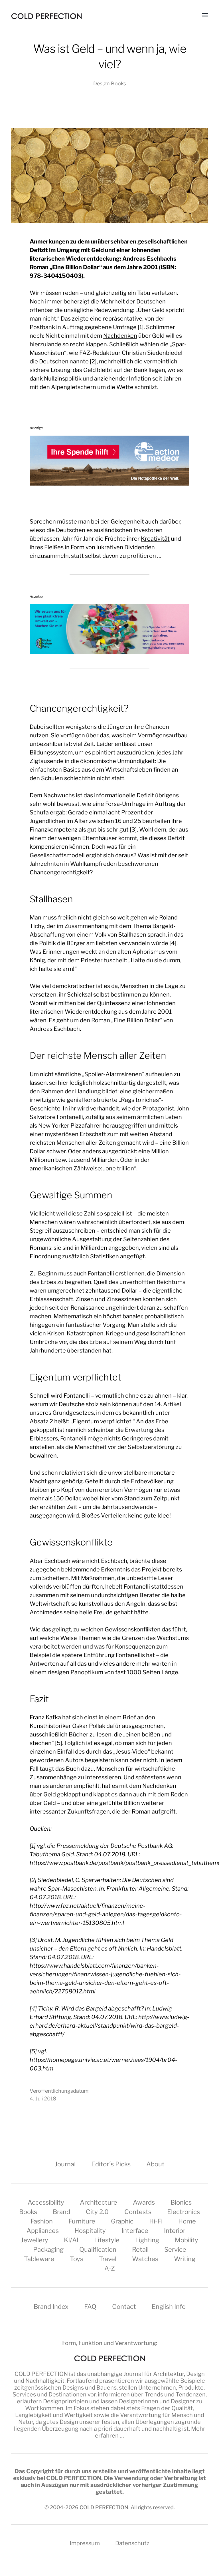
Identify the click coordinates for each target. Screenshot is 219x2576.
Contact (124, 2307)
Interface (135, 2231)
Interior (175, 2231)
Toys (77, 2259)
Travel (108, 2259)
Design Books (110, 83)
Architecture (99, 2202)
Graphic (122, 2221)
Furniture (82, 2221)
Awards (144, 2202)
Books (28, 2212)
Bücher (79, 1734)
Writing (185, 2259)
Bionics (181, 2202)
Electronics (183, 2212)
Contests (138, 2212)
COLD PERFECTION (41, 2374)
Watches (145, 2259)
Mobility (186, 2240)
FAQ (90, 2307)
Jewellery (35, 2240)
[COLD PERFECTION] (46, 16)
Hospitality (90, 2231)
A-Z (110, 2268)
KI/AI (71, 2240)
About (155, 2164)
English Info (169, 2307)
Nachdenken (120, 336)
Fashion (42, 2221)
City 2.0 (97, 2212)
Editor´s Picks (111, 2164)
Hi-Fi (156, 2221)
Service (175, 2249)
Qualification (98, 2249)
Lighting (147, 2240)
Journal (65, 2164)
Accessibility (46, 2202)
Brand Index (51, 2307)
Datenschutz (132, 2543)
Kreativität (155, 539)
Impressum (85, 2543)
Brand (61, 2212)
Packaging (48, 2249)
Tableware (39, 2259)
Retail (140, 2249)
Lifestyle (107, 2240)
